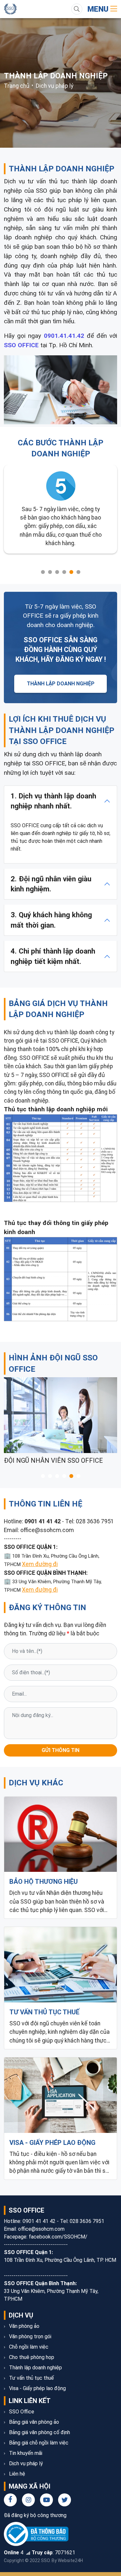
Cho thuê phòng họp (31, 2357)
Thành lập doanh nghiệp (35, 2368)
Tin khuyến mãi (25, 2453)
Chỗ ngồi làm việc (28, 2347)
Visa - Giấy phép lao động (37, 2388)
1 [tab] (43, 572)
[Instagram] (28, 2500)
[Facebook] (10, 2500)
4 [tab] (64, 572)
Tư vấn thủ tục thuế (31, 2378)
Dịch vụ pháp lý (55, 86)
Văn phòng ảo (24, 2326)
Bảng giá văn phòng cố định (39, 2432)
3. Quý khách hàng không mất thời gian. (51, 920)
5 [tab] (71, 572)
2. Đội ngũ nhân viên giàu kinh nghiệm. (51, 884)
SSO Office (21, 2412)
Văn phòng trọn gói (30, 2336)
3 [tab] (57, 572)
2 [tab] (50, 572)
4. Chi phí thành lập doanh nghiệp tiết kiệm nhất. (53, 956)
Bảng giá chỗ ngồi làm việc (38, 2443)
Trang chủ (17, 86)
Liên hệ (16, 2474)
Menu (99, 9)
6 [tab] (78, 572)
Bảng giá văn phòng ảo (33, 2422)
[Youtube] (46, 2500)
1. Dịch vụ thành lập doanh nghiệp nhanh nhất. (53, 801)
